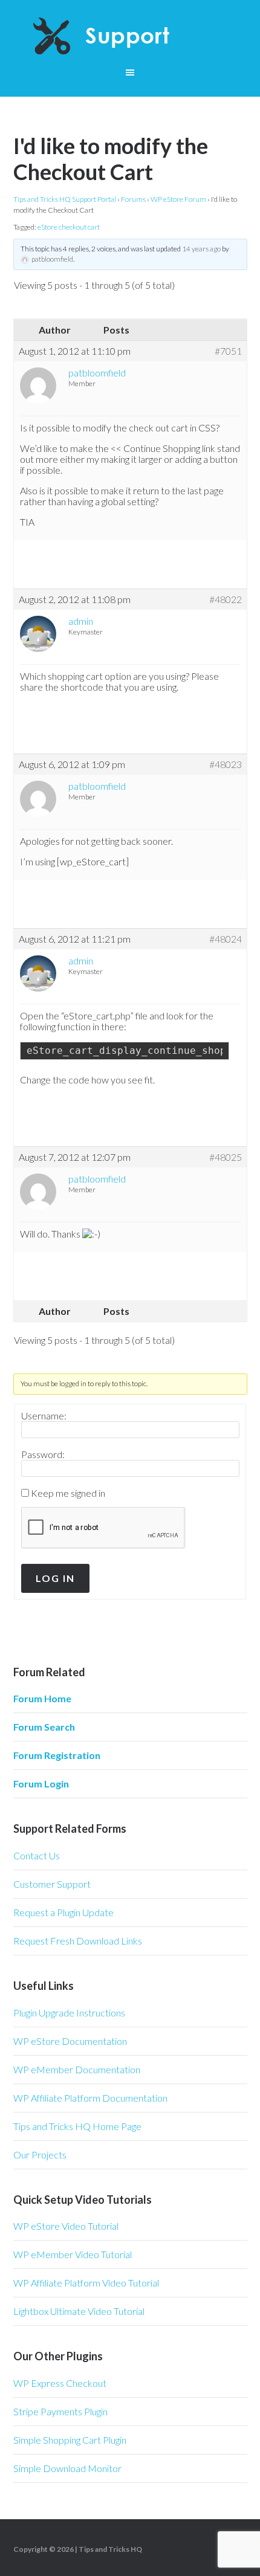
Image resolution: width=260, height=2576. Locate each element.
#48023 (226, 764)
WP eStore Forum (178, 199)
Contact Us (37, 1855)
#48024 (226, 939)
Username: (44, 1416)
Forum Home (42, 1698)
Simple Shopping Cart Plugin (70, 2440)
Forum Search (44, 1727)
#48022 (226, 599)
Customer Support (52, 1884)
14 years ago (201, 249)
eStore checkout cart (69, 227)
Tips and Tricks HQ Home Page (77, 2126)
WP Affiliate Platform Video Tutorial (86, 2283)
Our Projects (40, 2155)
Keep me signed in (68, 1493)
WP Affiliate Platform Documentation (90, 2098)
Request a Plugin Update (63, 1912)
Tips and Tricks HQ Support (130, 36)
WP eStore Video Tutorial (66, 2226)
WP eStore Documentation (70, 2041)
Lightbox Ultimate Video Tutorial (79, 2311)
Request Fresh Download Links (78, 1941)
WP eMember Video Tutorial (73, 2254)
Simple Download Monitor (67, 2468)
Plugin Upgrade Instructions (69, 2013)
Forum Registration (57, 1755)
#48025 (226, 1157)
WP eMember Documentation (77, 2069)
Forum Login (41, 1784)
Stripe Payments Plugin (60, 2411)
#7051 (228, 351)
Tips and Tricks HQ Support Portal (65, 199)
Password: (43, 1454)
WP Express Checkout (60, 2383)
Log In (55, 1578)
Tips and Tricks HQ (110, 2549)
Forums (133, 199)
